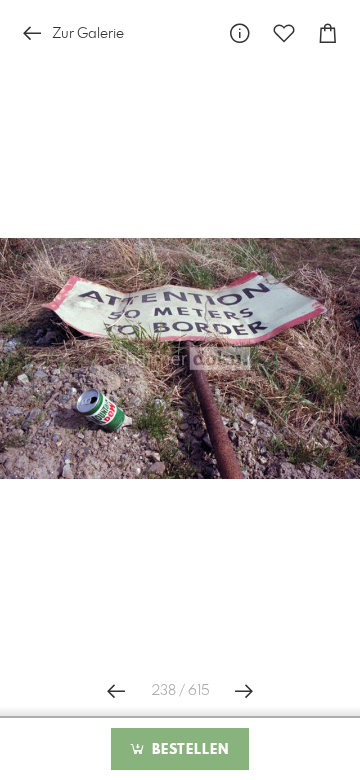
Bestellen (188, 750)
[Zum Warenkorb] (328, 33)
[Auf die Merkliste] (284, 33)
